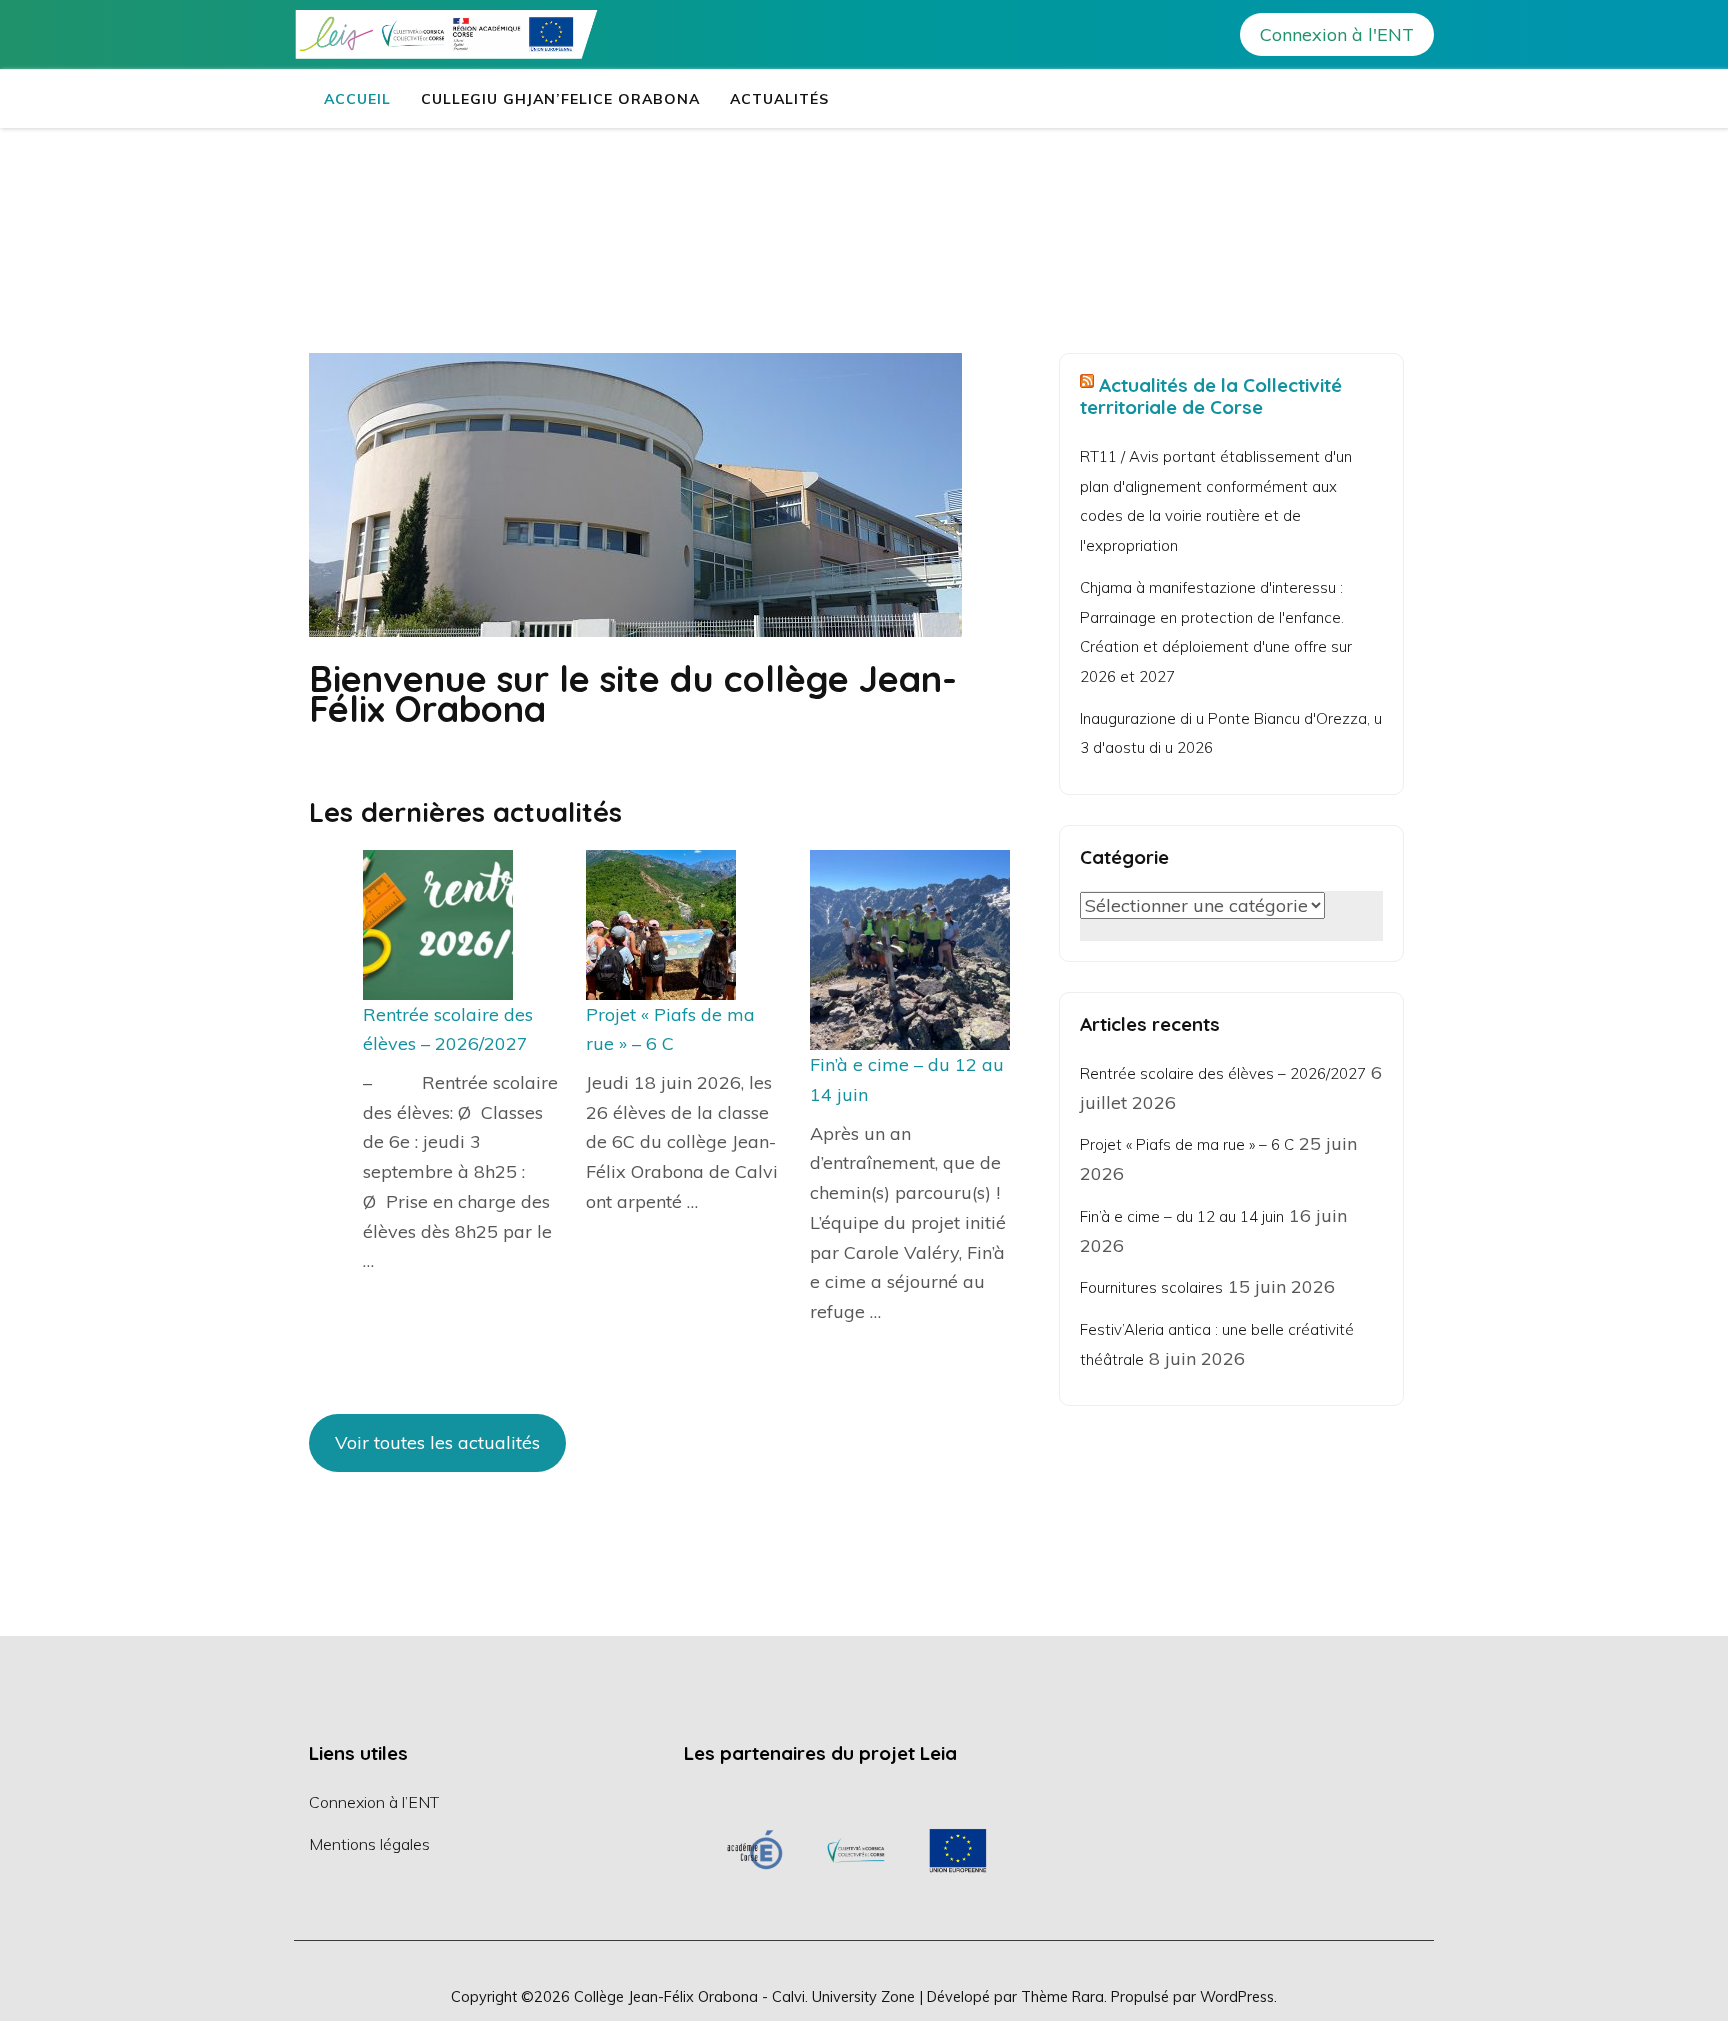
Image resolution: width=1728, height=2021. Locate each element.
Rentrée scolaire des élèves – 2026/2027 (1223, 1073)
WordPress (1237, 1996)
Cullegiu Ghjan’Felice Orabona (560, 99)
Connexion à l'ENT (1337, 34)
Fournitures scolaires (1151, 1287)
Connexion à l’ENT (374, 1802)
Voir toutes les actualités (437, 1442)
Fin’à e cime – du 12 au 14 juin (1182, 1216)
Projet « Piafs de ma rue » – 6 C (1187, 1144)
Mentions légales (369, 1844)
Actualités (779, 99)
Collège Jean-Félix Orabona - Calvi (689, 1996)
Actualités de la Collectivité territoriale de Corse (1211, 396)
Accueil (357, 99)
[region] (856, 1850)
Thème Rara (1062, 1996)
